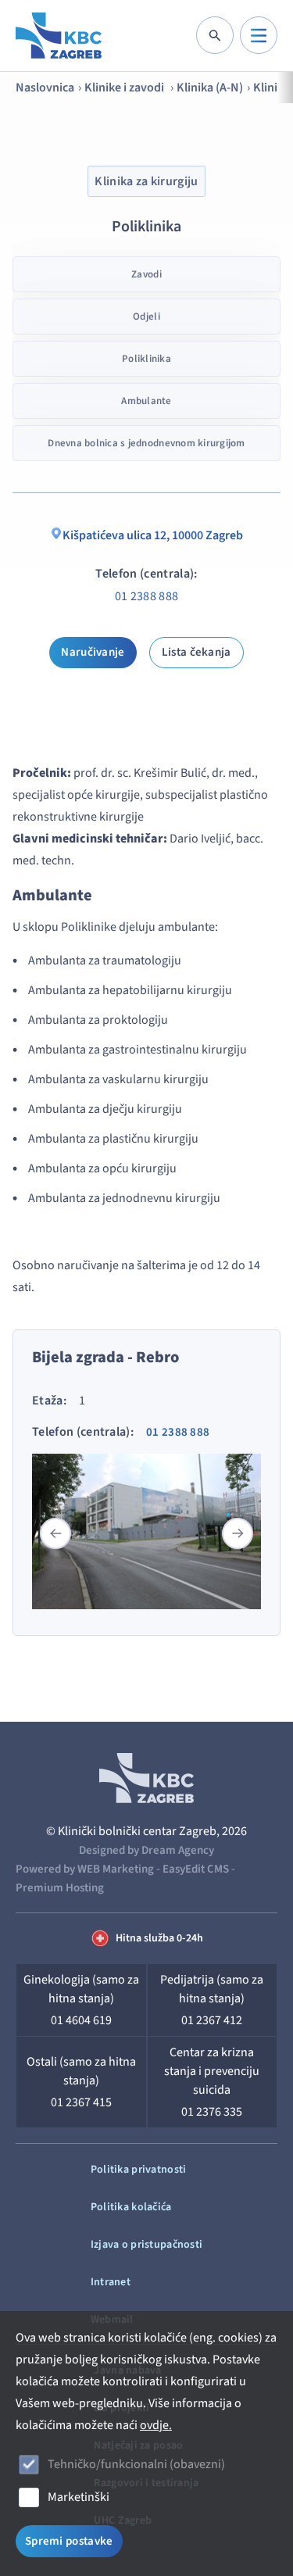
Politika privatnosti (139, 2170)
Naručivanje (93, 652)
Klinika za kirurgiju (146, 181)
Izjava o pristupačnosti (146, 2245)
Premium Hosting (60, 1888)
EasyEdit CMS (196, 1869)
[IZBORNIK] (259, 35)
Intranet (111, 2282)
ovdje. (156, 2425)
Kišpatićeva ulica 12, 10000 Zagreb (153, 535)
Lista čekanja (197, 652)
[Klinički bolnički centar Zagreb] (59, 36)
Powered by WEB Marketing (85, 1869)
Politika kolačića (131, 2207)
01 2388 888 (147, 596)
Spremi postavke (69, 2541)
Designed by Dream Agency (146, 1850)
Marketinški (79, 2497)
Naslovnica (45, 88)
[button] (238, 1533)
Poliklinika (146, 359)
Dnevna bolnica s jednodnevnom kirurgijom (146, 443)
